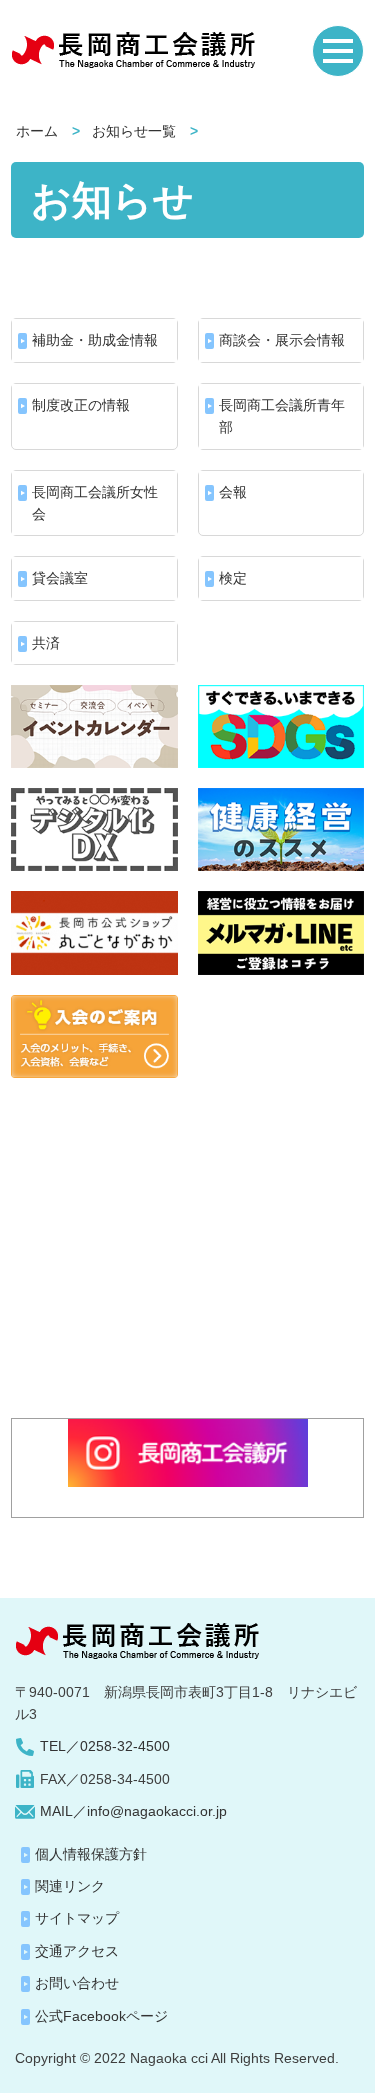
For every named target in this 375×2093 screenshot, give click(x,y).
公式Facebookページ (101, 2016)
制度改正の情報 (81, 405)
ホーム (37, 131)
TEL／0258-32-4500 (105, 1746)
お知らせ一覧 (134, 131)
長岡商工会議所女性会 (95, 503)
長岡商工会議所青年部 (282, 416)
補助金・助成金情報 (95, 340)
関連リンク (70, 1886)
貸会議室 (60, 578)
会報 (233, 492)
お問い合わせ (77, 1983)
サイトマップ (77, 1918)
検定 (233, 578)
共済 (46, 643)
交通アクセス (77, 1951)
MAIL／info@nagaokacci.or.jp (133, 1811)
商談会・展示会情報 (282, 340)
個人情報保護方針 (91, 1854)
